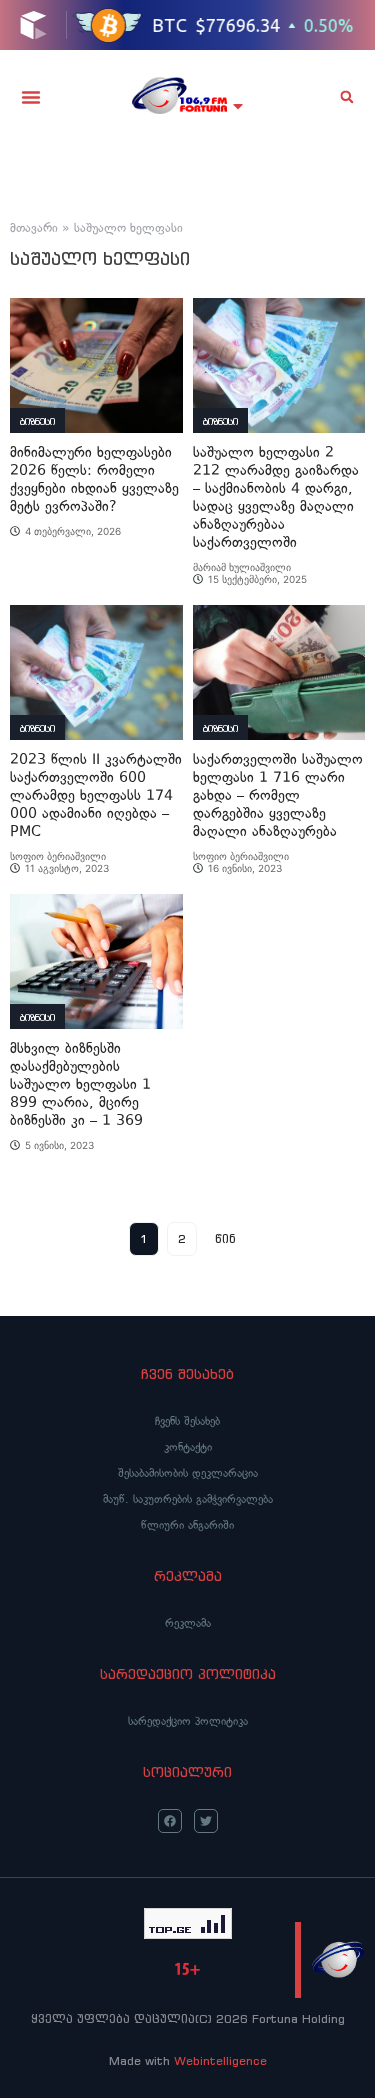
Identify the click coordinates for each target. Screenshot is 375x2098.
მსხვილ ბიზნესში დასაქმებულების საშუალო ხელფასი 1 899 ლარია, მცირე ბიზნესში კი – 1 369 (80, 1084)
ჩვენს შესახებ (187, 1421)
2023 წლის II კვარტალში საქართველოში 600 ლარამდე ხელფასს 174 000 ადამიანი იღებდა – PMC (96, 795)
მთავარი (34, 228)
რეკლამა (188, 1623)
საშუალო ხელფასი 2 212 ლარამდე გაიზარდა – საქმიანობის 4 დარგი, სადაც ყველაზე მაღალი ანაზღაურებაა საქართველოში (276, 497)
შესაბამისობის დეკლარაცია (188, 1473)
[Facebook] (170, 1821)
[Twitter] (206, 1821)
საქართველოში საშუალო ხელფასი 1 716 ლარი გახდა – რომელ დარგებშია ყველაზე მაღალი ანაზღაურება (278, 795)
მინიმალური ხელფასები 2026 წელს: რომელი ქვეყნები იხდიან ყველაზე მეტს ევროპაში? (94, 479)
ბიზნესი (37, 421)
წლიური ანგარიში (187, 1525)
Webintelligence (220, 2060)
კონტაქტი (188, 1447)
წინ (225, 1238)
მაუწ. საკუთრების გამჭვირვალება (188, 1499)
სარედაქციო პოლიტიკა (188, 1721)
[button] (31, 97)
